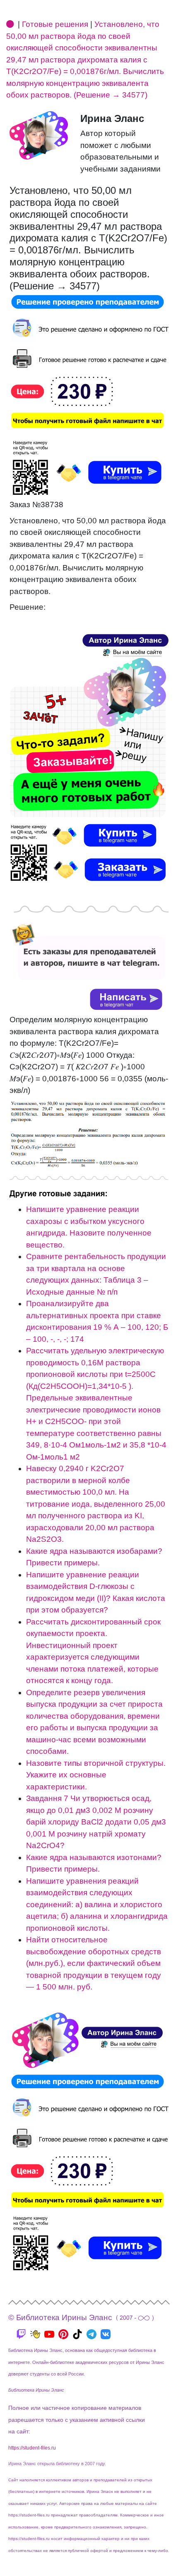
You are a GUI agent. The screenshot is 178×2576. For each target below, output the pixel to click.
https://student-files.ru (32, 2448)
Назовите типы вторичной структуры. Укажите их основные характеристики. (96, 1775)
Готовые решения (55, 24)
